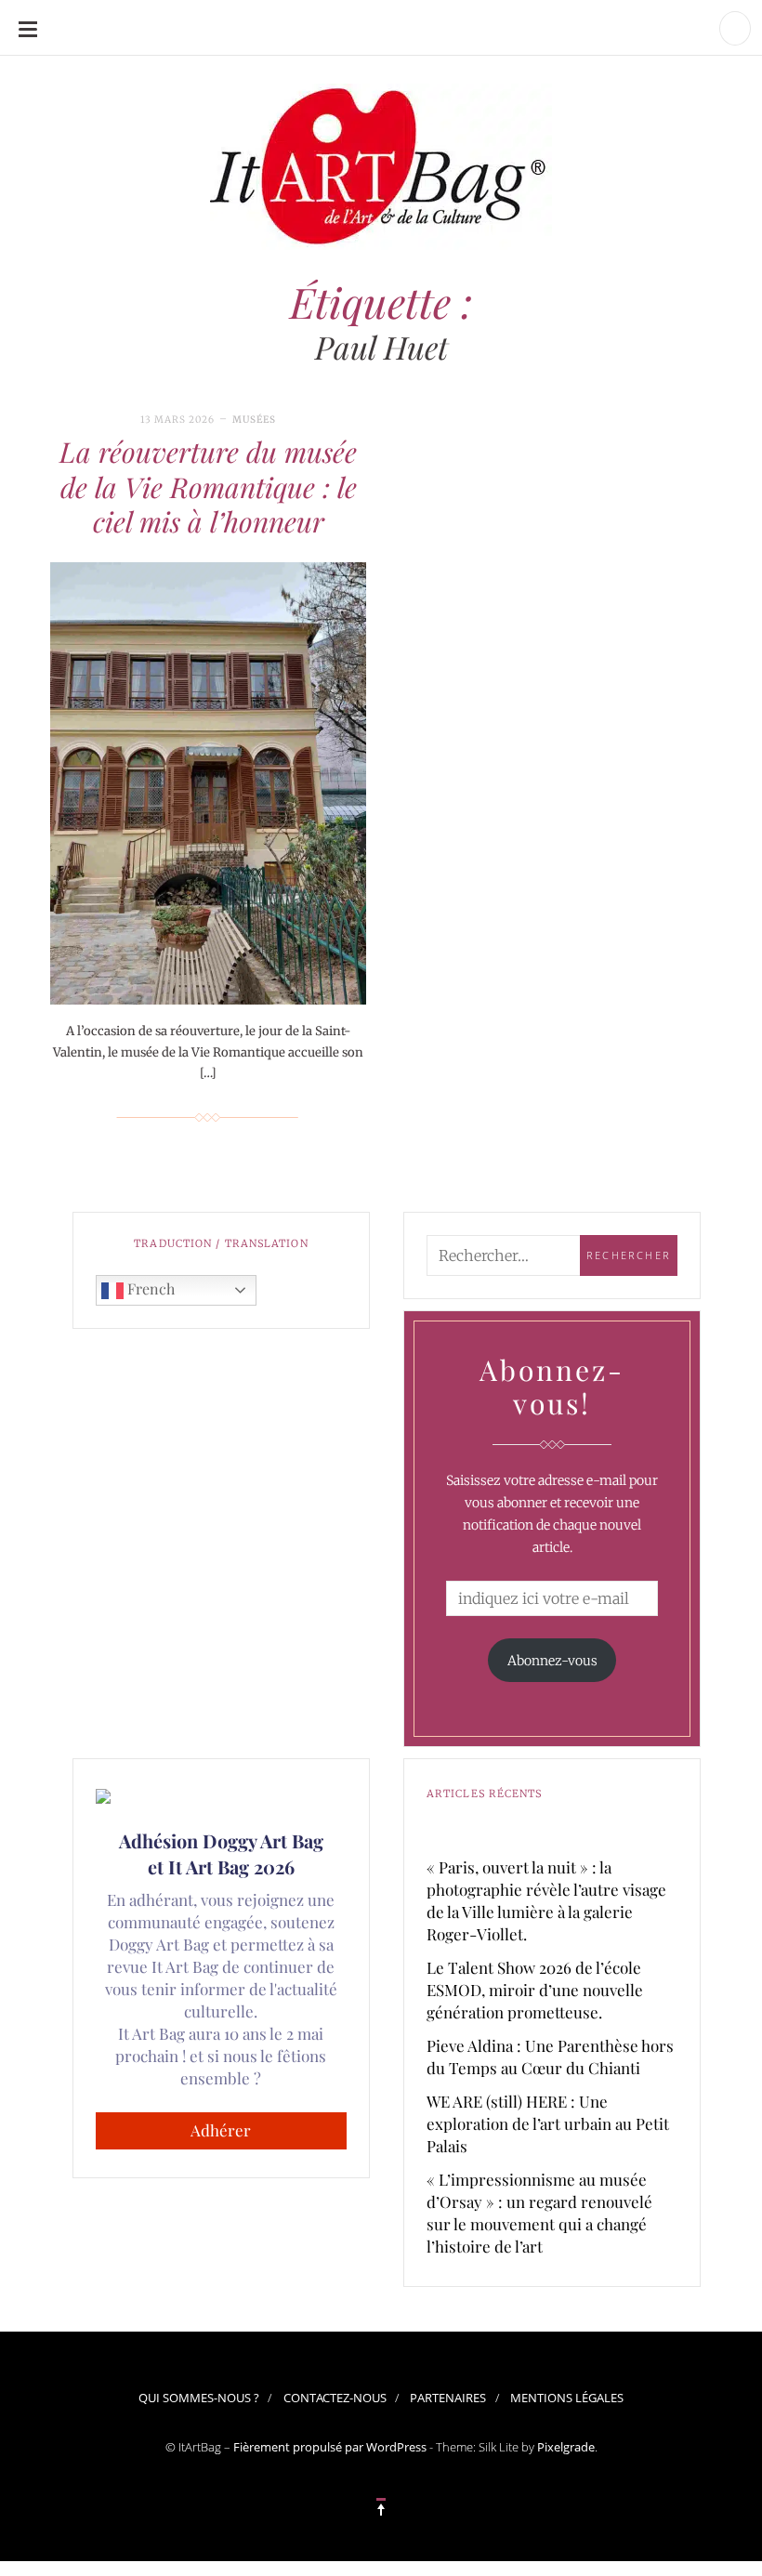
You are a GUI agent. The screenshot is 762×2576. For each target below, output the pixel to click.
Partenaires (448, 2398)
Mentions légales (567, 2398)
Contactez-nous (335, 2398)
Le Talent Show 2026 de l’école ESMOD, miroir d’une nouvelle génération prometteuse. (535, 1990)
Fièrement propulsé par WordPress (330, 2447)
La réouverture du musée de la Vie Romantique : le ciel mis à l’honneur (208, 486)
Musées (254, 420)
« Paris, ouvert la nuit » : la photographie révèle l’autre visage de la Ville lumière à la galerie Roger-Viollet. (546, 1900)
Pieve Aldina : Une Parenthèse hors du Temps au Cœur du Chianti (550, 2057)
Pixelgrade (566, 2447)
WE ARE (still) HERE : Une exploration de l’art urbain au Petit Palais (548, 2123)
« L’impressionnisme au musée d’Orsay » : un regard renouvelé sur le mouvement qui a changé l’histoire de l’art (539, 2213)
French (149, 1288)
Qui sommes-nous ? (199, 2398)
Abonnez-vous (552, 1661)
